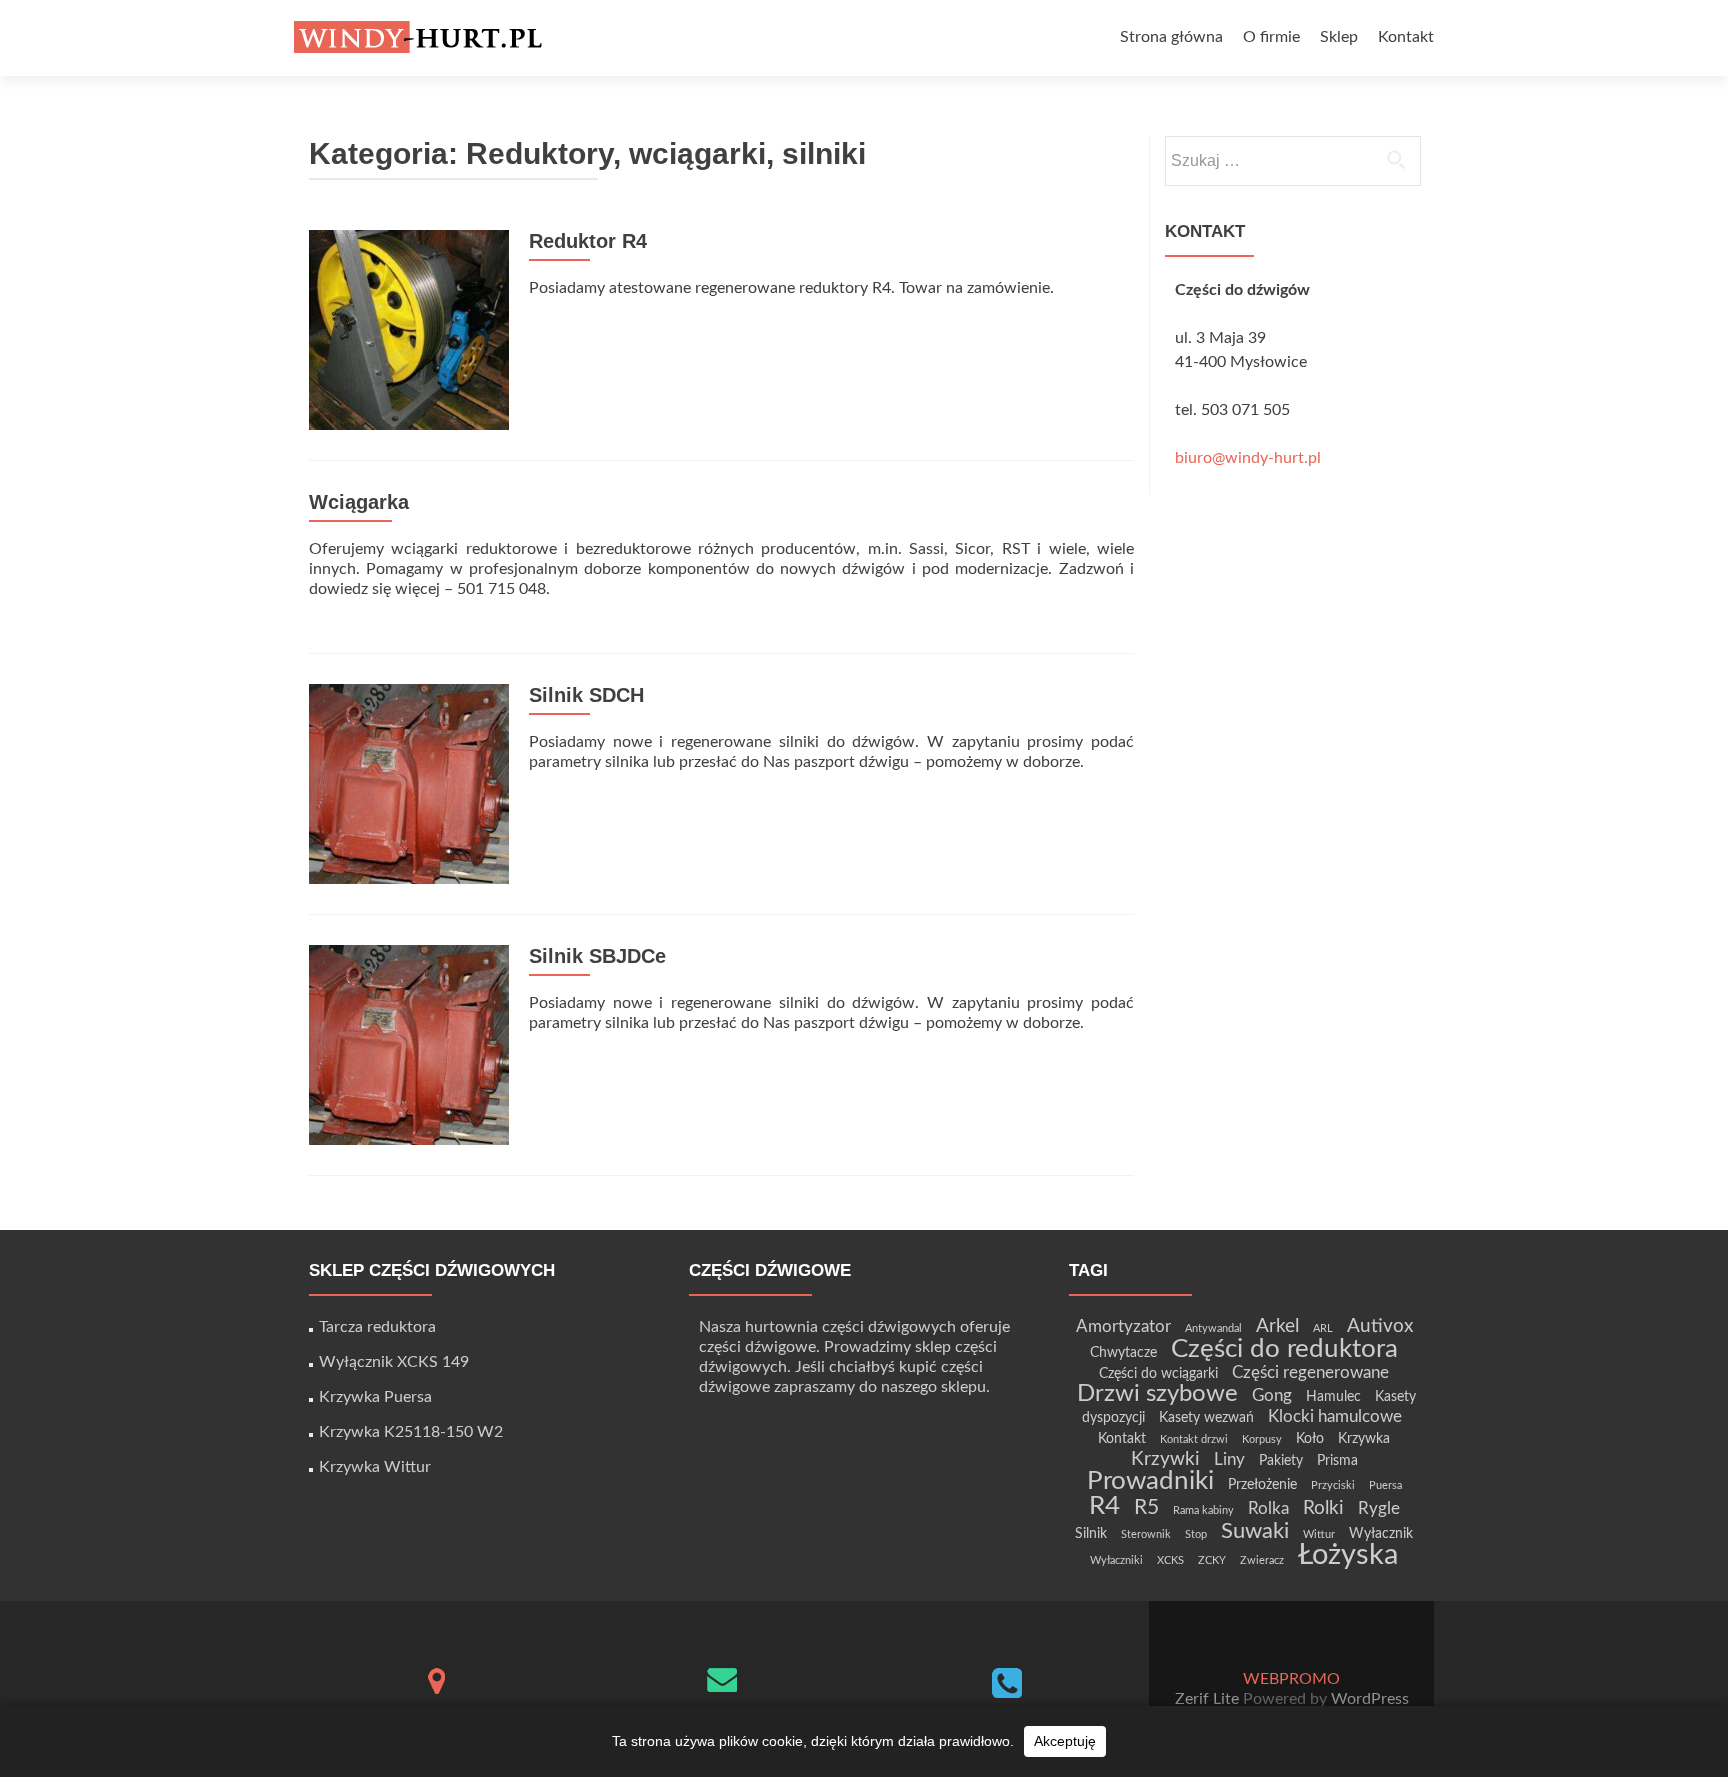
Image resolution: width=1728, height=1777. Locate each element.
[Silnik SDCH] (409, 783)
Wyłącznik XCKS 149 (394, 1362)
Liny (1229, 1459)
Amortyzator (1123, 1326)
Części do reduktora (1284, 1349)
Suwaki (1255, 1531)
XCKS (1170, 1560)
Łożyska (1348, 1555)
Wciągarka (359, 502)
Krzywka (1364, 1438)
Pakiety (1281, 1460)
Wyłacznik (1381, 1533)
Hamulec (1333, 1396)
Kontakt (1406, 37)
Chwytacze (1123, 1352)
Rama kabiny (1203, 1510)
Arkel (1277, 1326)
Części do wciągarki (1158, 1373)
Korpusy (1262, 1439)
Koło (1310, 1438)
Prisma (1337, 1460)
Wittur (1319, 1534)
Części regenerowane (1310, 1372)
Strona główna (1171, 37)
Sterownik (1146, 1534)
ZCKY (1212, 1560)
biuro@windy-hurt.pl (1248, 458)
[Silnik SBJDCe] (409, 1044)
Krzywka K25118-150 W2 (411, 1432)
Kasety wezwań (1206, 1417)
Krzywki (1165, 1459)
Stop (1196, 1534)
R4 (1104, 1506)
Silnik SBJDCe (597, 956)
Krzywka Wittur (375, 1467)
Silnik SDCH (586, 695)
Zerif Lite (1209, 1699)
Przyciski (1333, 1485)
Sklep (1339, 37)
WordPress (1368, 1699)
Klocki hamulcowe (1335, 1416)
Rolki (1323, 1508)
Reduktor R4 (588, 241)
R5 (1146, 1507)
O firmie (1271, 37)
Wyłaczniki (1116, 1560)
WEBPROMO (1291, 1679)
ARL (1323, 1328)
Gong (1272, 1395)
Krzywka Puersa (375, 1397)
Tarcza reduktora (377, 1327)
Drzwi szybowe (1157, 1393)
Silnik (1091, 1533)
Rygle (1379, 1508)
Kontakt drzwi (1194, 1439)
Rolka (1268, 1508)
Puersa (1385, 1485)
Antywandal (1213, 1328)
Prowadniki (1150, 1481)
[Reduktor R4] (409, 329)
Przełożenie (1262, 1484)
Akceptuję (1065, 1741)
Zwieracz (1262, 1560)
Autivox (1380, 1326)
